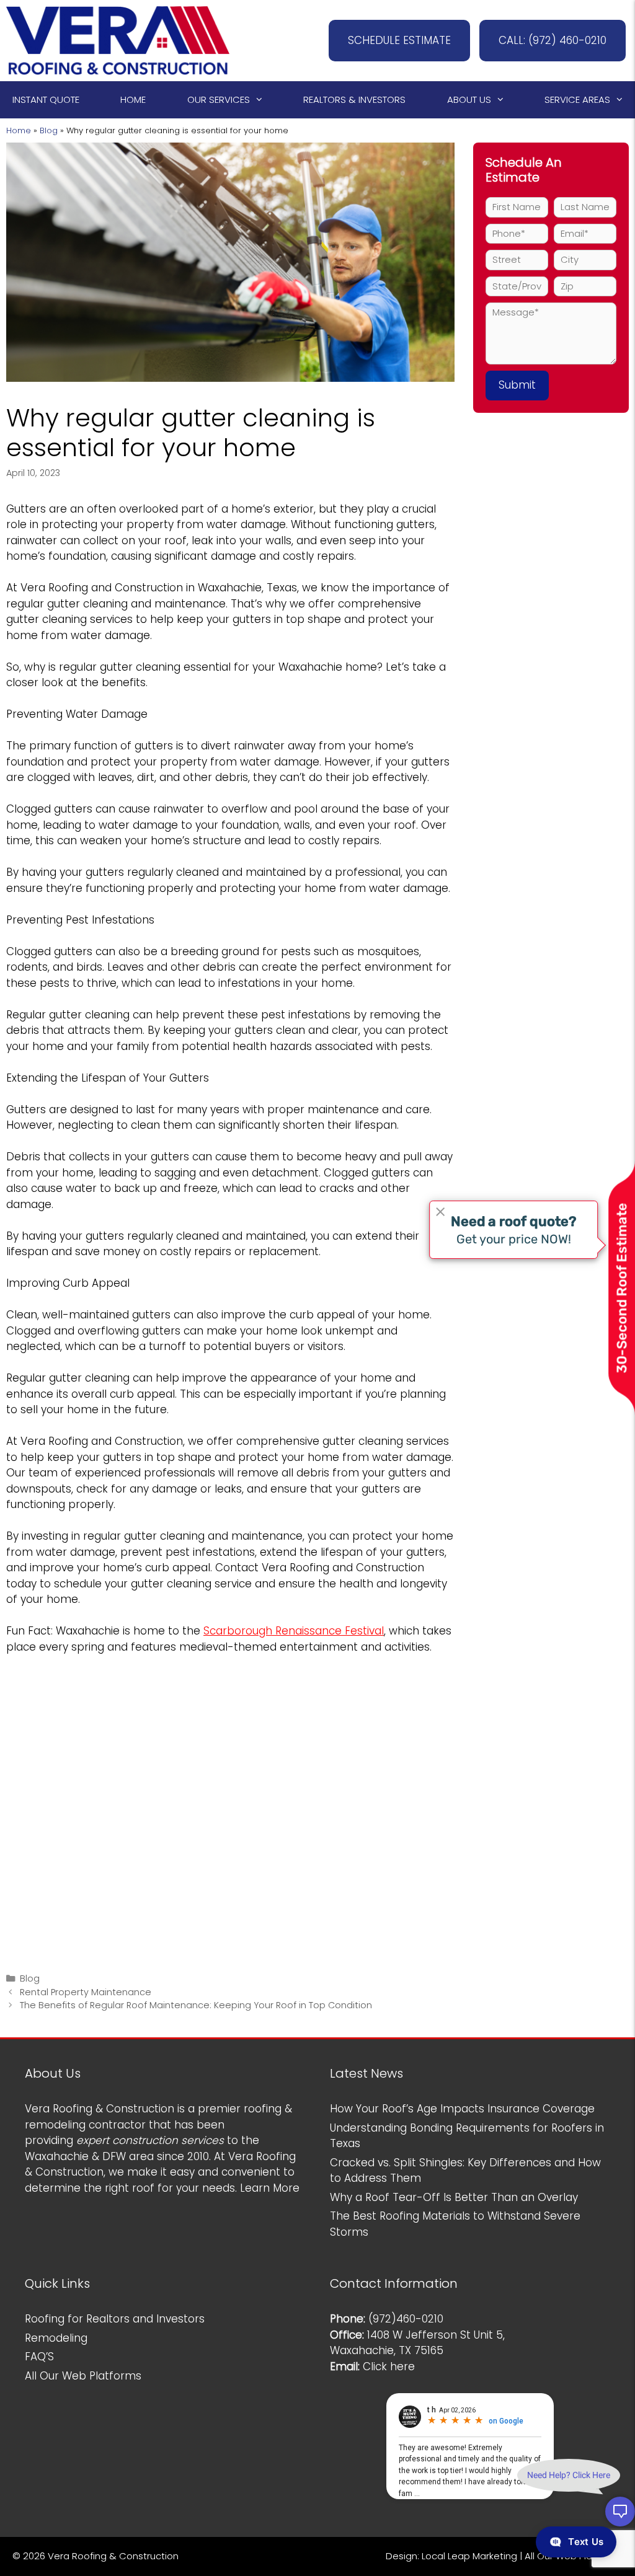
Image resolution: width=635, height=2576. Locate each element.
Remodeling (56, 2338)
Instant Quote (46, 99)
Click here (389, 2366)
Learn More (270, 2188)
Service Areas (577, 99)
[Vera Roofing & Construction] (118, 40)
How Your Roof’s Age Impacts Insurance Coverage (462, 2109)
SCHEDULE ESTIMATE (399, 40)
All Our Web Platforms (83, 2376)
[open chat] (620, 2512)
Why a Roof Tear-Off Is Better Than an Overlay (454, 2197)
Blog (49, 130)
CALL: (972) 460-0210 (553, 40)
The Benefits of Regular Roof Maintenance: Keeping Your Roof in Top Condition (196, 2005)
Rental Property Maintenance (86, 1992)
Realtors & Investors (354, 99)
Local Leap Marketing (469, 2556)
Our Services (219, 99)
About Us (469, 99)
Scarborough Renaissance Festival (294, 1631)
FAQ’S (39, 2357)
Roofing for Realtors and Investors (115, 2319)
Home (133, 99)
